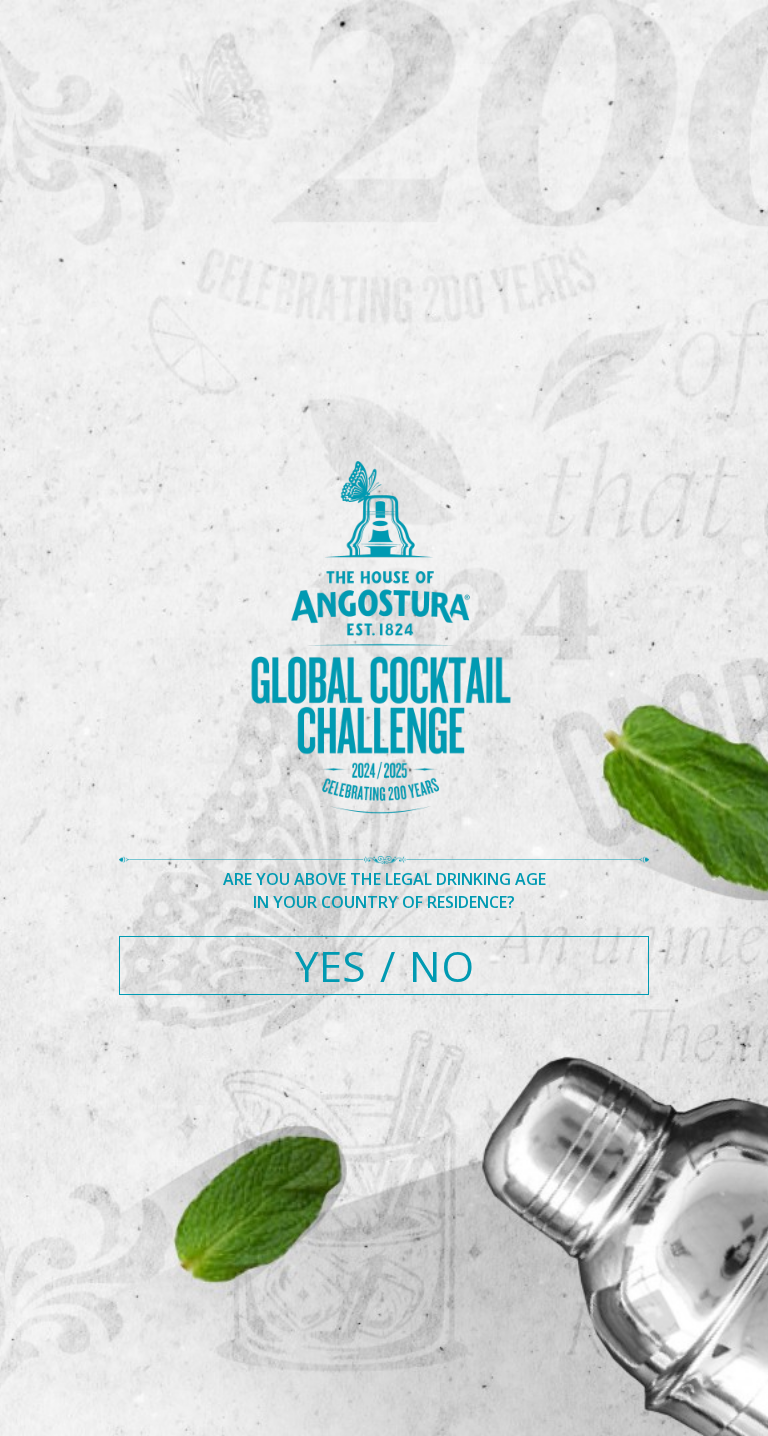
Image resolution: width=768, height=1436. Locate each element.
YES (330, 965)
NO (441, 965)
